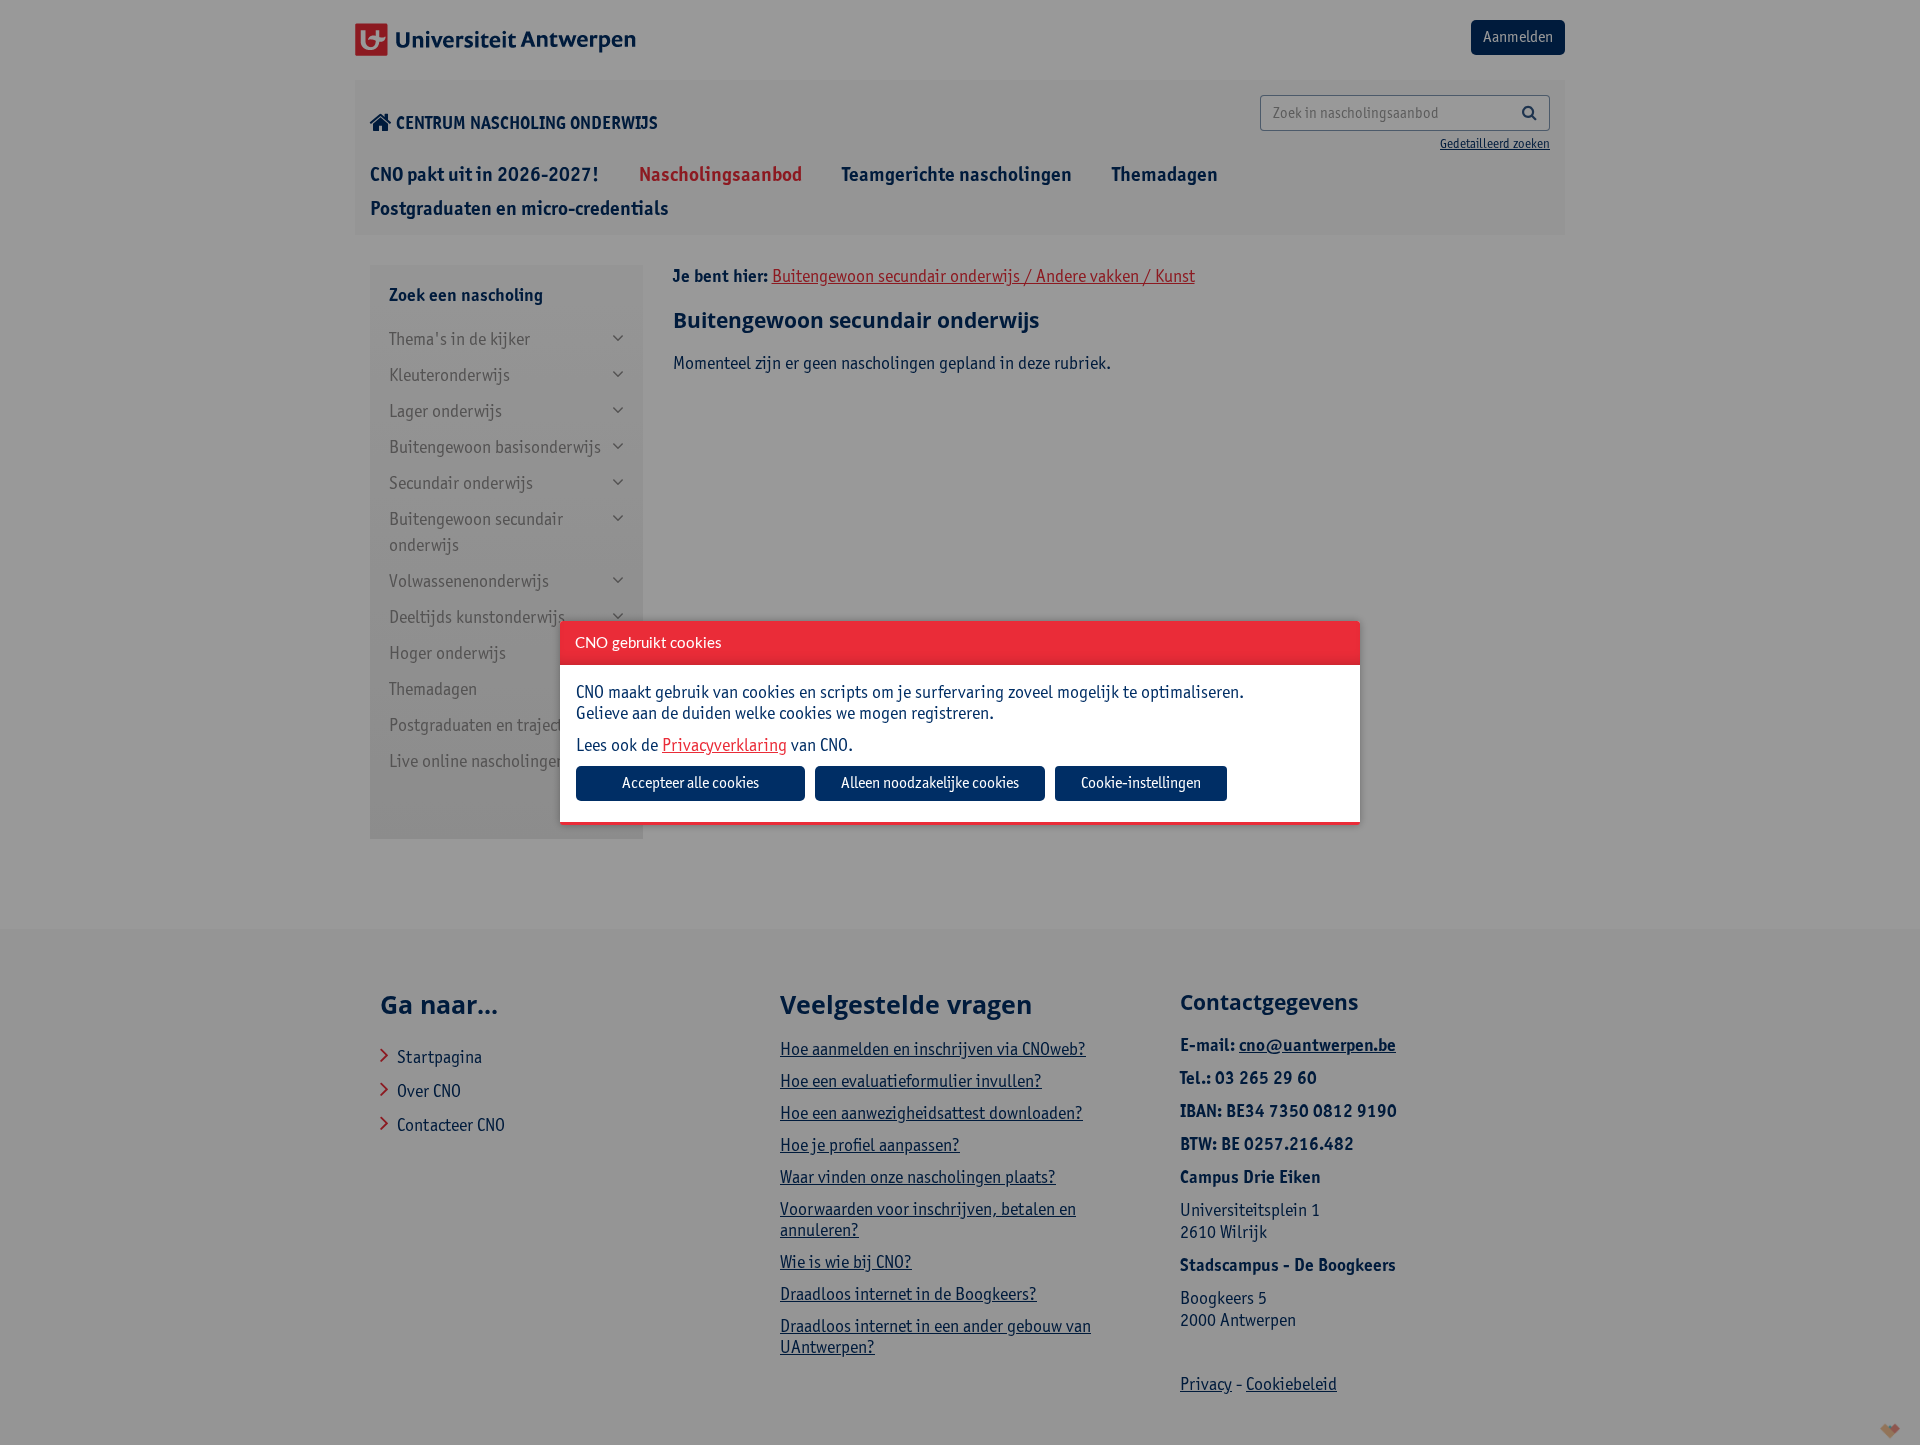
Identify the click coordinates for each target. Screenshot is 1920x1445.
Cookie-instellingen (1141, 782)
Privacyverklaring (724, 744)
